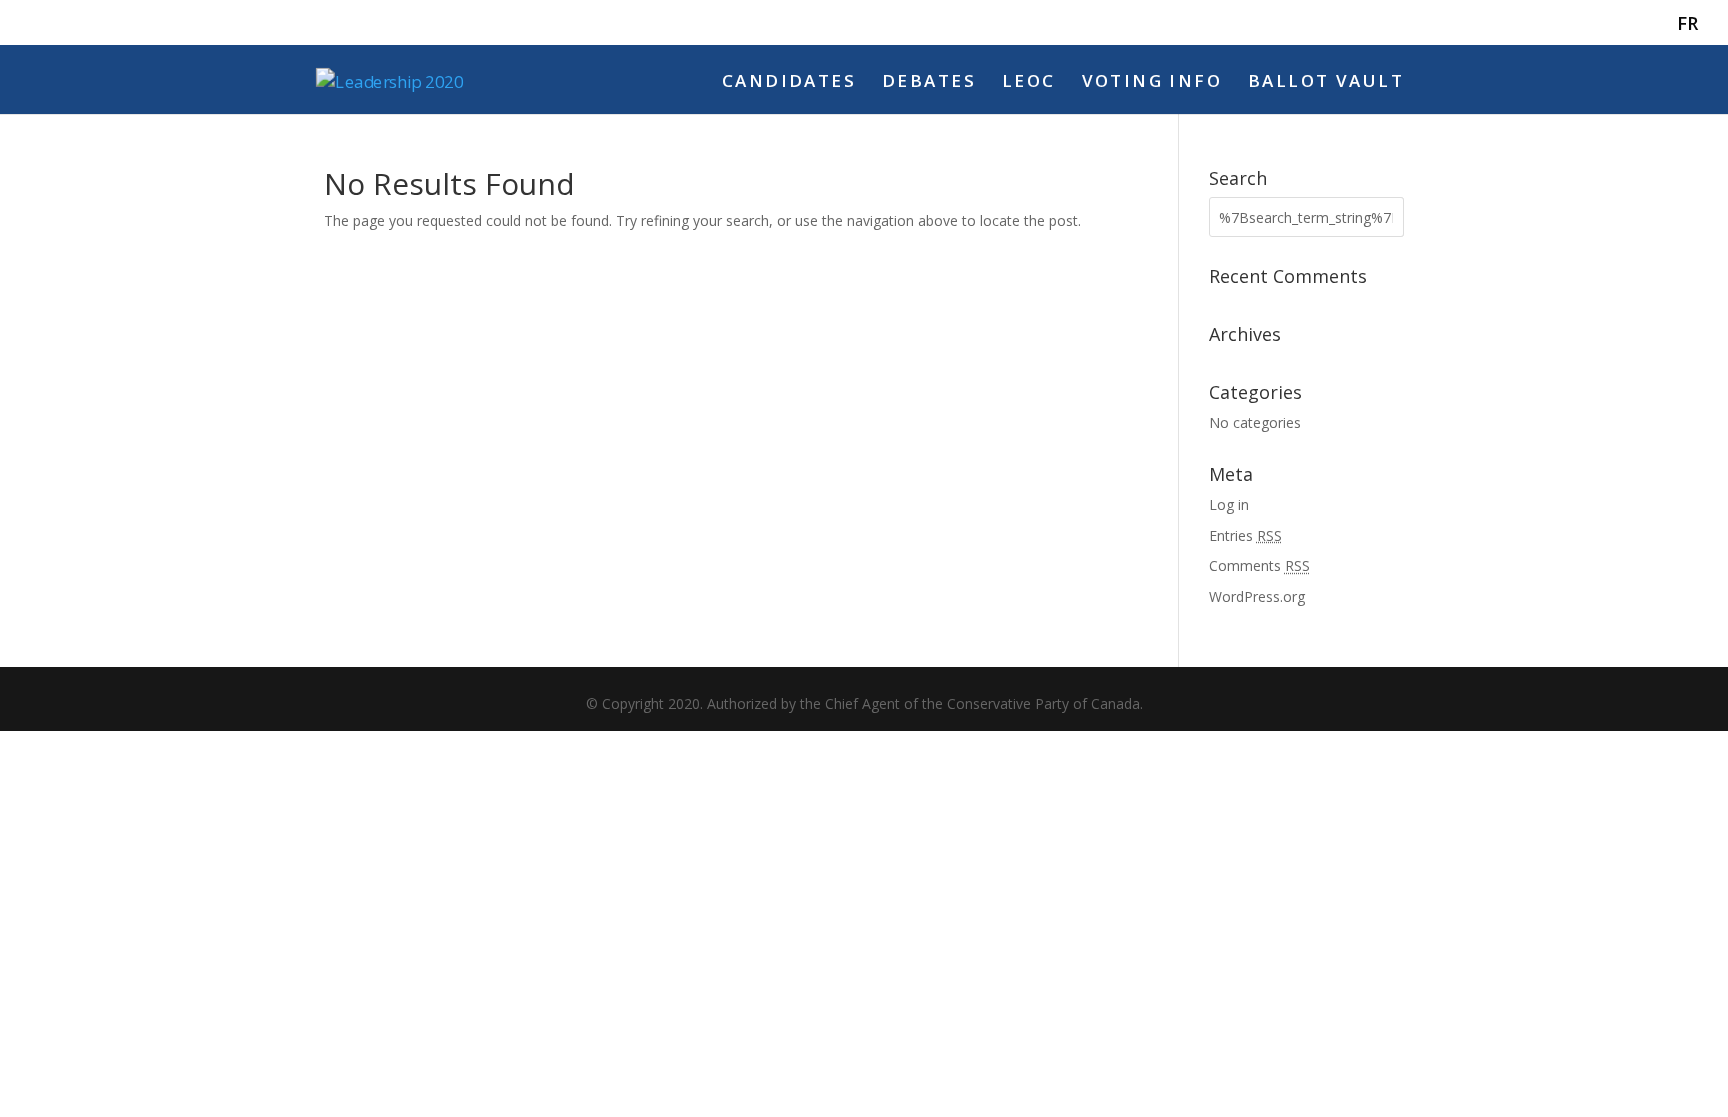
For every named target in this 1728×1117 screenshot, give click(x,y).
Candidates (789, 83)
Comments (1259, 565)
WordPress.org (1257, 596)
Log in (1229, 504)
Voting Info (1152, 83)
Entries (1245, 535)
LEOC (1029, 83)
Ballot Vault (1326, 83)
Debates (929, 83)
